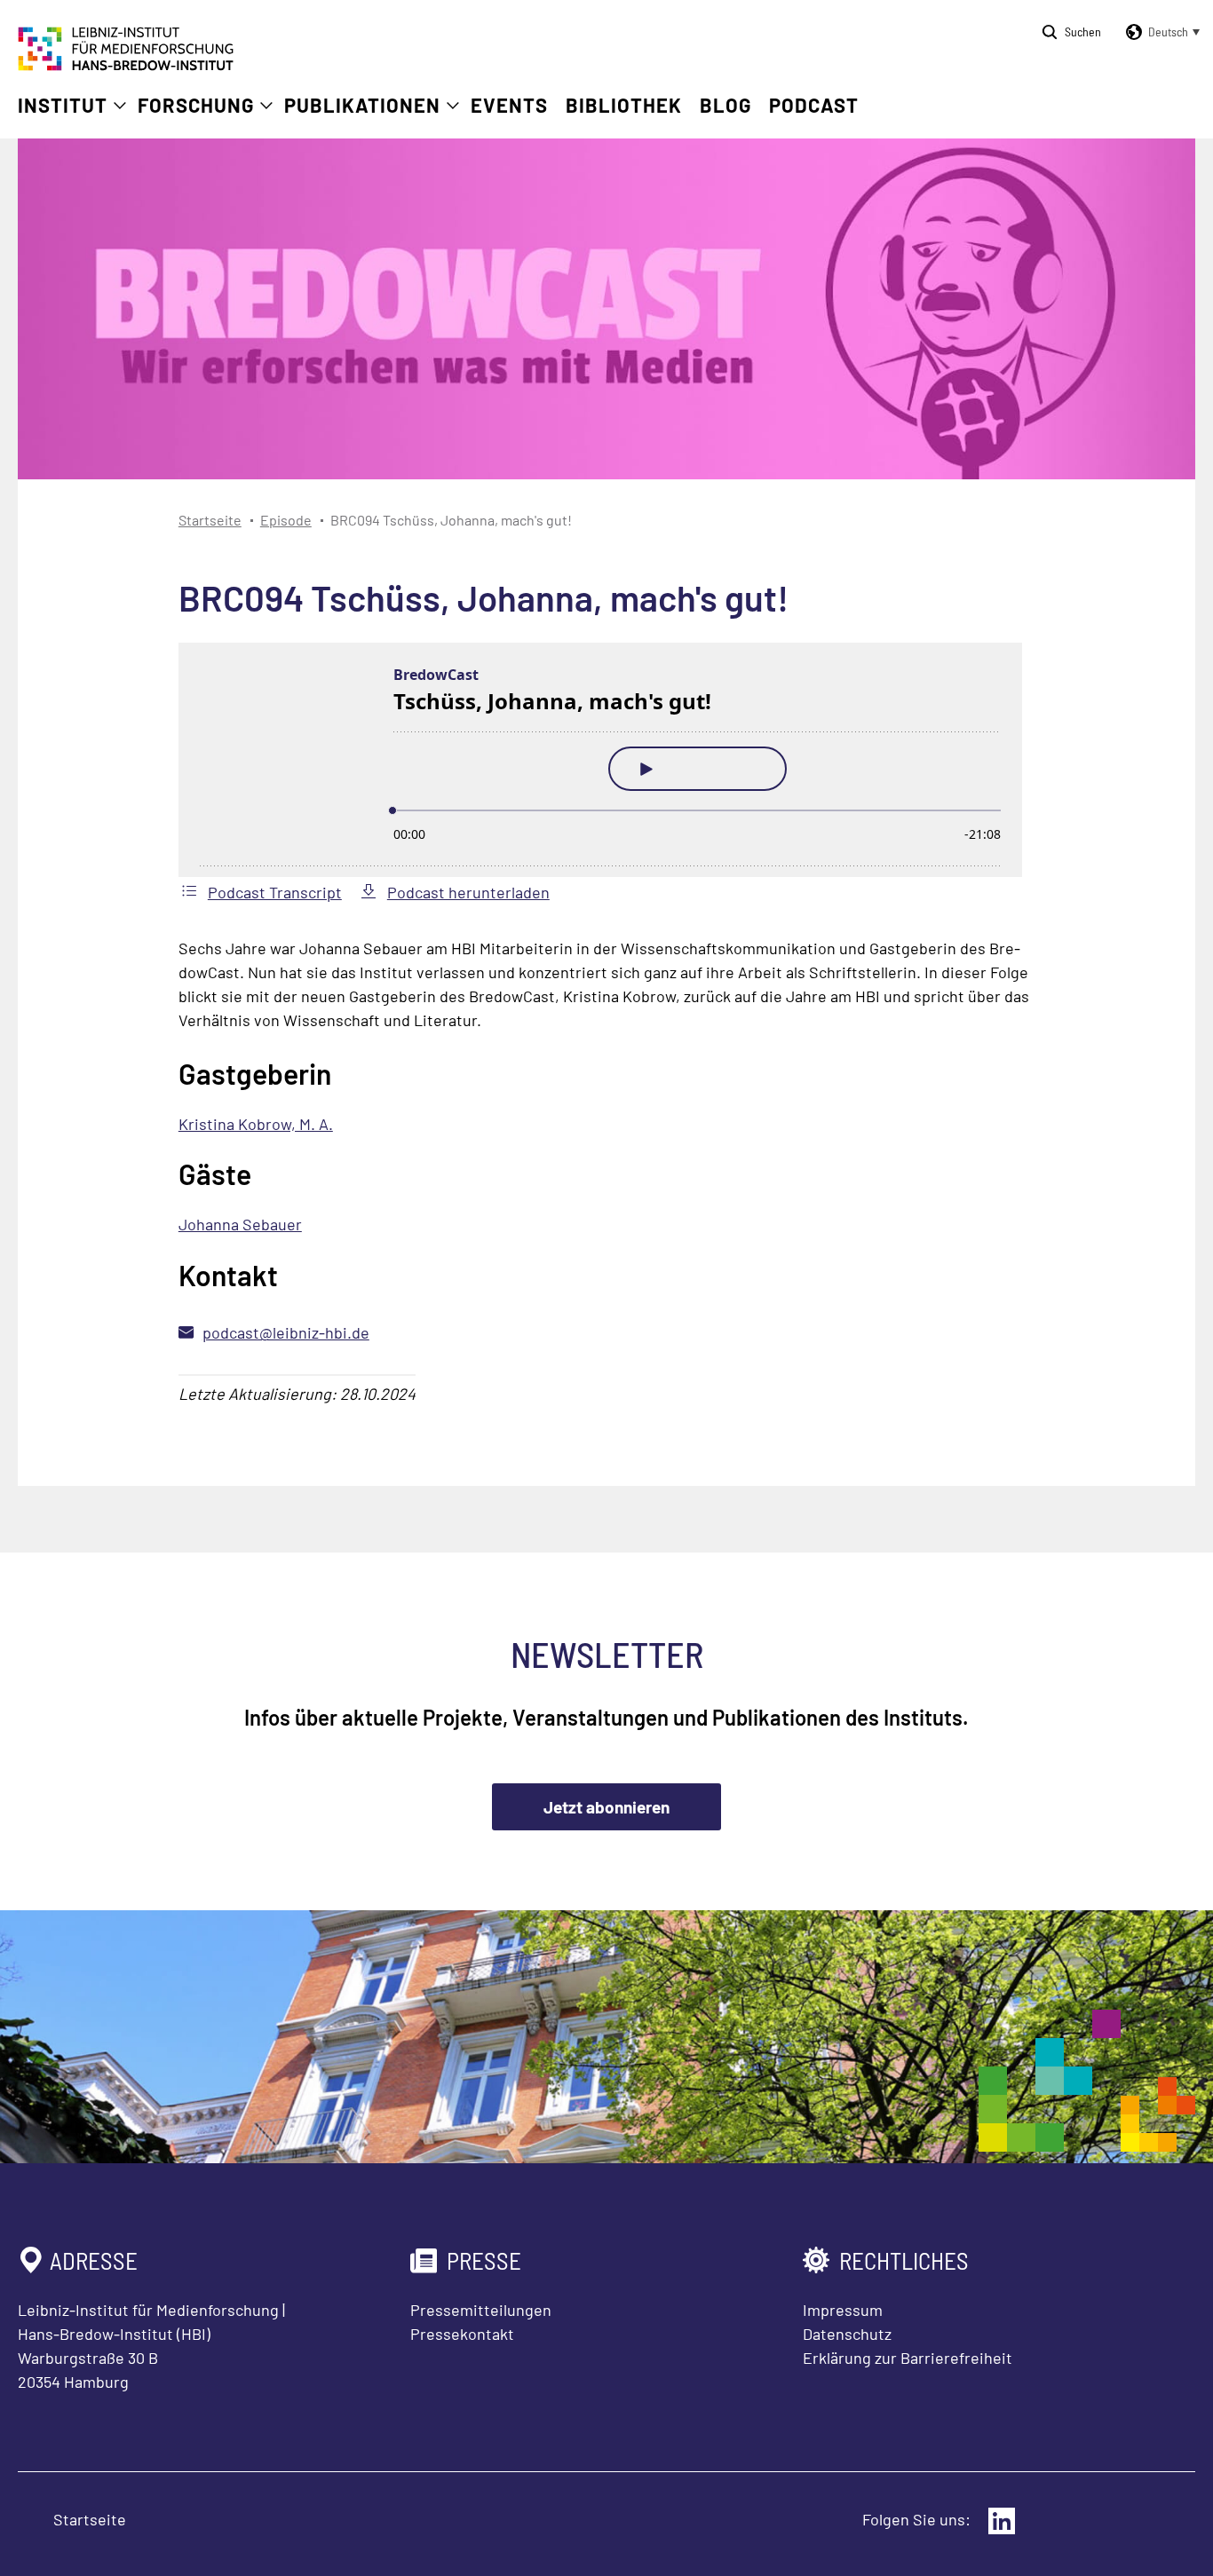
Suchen (1083, 32)
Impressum (843, 2310)
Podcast (814, 105)
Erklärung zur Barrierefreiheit (908, 2358)
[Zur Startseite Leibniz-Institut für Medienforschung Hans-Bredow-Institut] (126, 65)
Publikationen (362, 105)
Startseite (210, 520)
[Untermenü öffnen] (120, 106)
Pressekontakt (462, 2334)
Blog (725, 105)
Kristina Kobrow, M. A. (256, 1124)
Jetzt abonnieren (606, 1807)
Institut (63, 105)
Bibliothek (624, 105)
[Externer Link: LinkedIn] (1002, 2521)
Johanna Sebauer (240, 1224)
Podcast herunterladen (468, 892)
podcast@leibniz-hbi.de (286, 1332)
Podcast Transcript (275, 892)
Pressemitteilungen (481, 2310)
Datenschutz (847, 2334)
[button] (1160, 32)
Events (509, 105)
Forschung (196, 105)
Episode (286, 520)
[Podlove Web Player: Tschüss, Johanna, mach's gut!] (606, 760)
